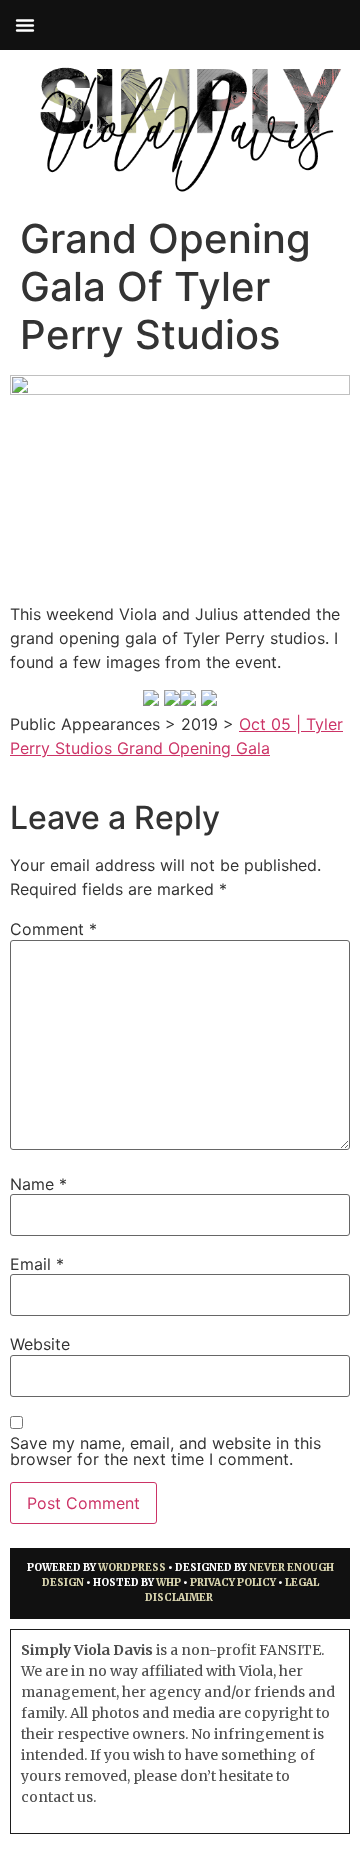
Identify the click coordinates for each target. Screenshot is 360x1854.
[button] (25, 25)
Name (38, 1184)
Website (40, 1344)
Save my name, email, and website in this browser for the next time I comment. (165, 1451)
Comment (53, 929)
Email (37, 1264)
